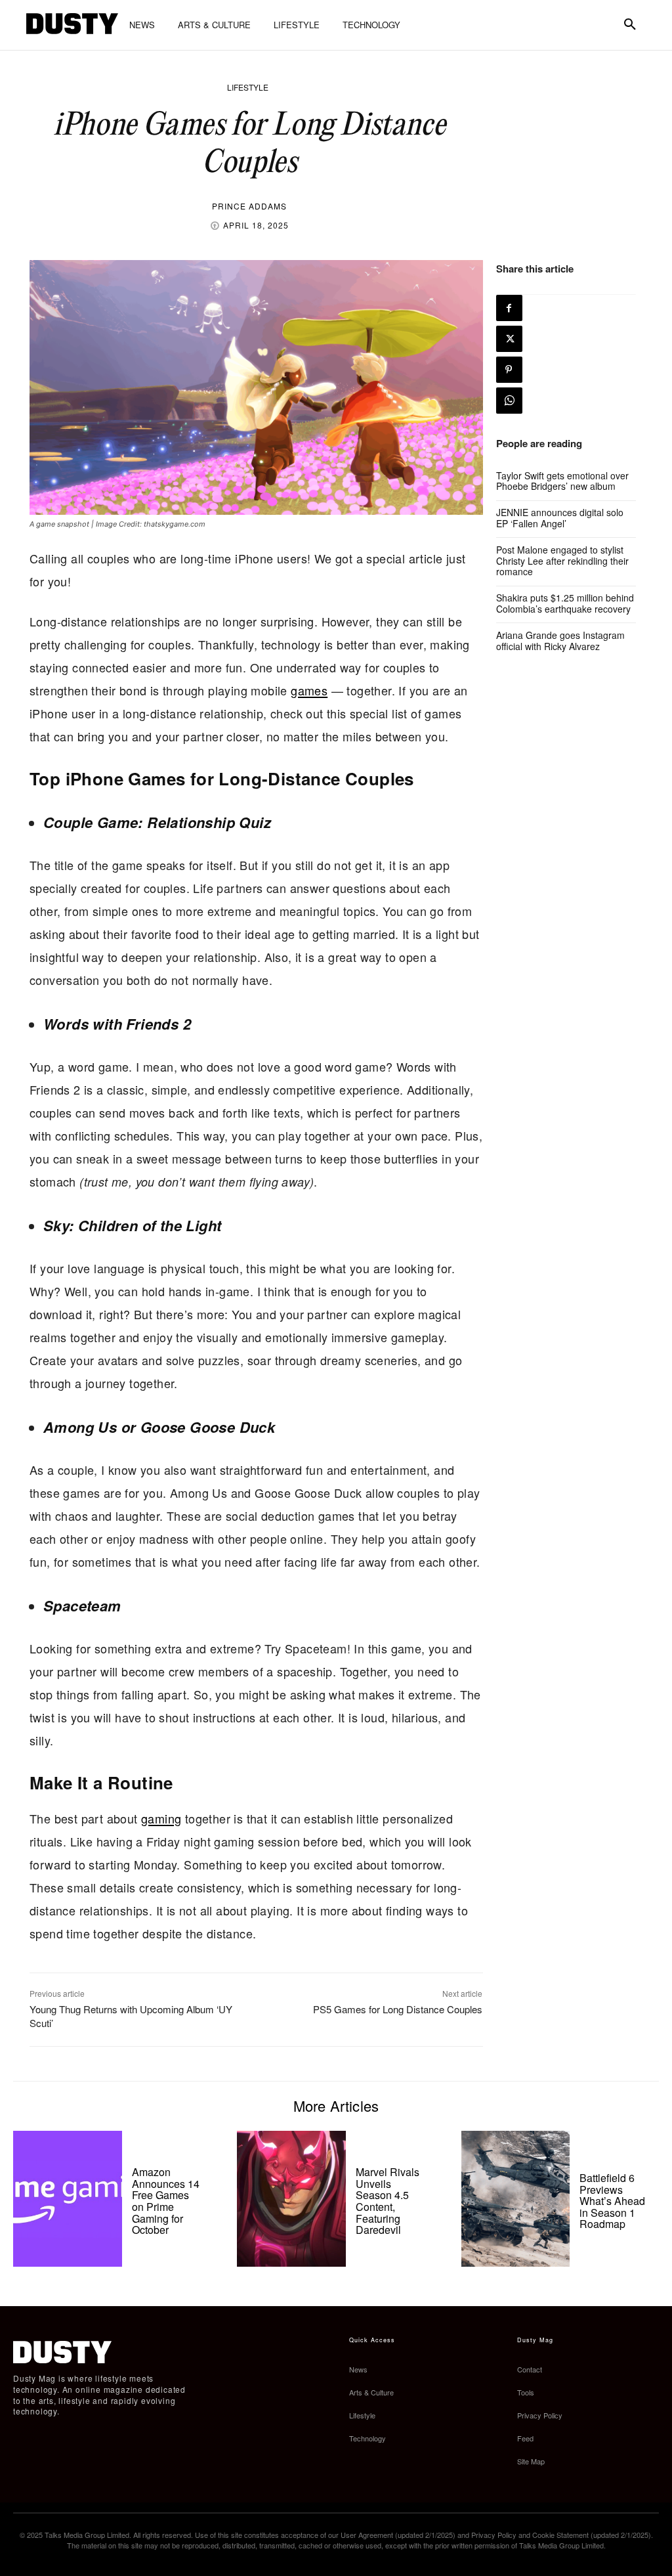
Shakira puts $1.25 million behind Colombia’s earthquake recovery (565, 603)
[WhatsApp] (509, 401)
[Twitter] (509, 339)
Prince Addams (249, 206)
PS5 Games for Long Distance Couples (398, 2009)
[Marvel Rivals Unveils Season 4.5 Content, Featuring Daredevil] (291, 2199)
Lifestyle (248, 87)
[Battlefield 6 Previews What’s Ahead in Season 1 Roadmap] (516, 2199)
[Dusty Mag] (72, 25)
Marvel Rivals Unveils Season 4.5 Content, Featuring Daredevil (388, 2201)
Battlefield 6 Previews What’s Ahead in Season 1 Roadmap (612, 2201)
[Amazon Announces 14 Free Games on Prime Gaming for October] (68, 2199)
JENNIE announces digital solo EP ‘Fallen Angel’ (560, 518)
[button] (630, 25)
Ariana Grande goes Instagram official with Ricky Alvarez (560, 641)
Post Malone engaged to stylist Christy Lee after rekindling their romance (562, 561)
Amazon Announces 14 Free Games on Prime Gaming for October (166, 2201)
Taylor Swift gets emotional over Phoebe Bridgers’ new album (562, 481)
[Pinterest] (509, 370)
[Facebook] (509, 308)
